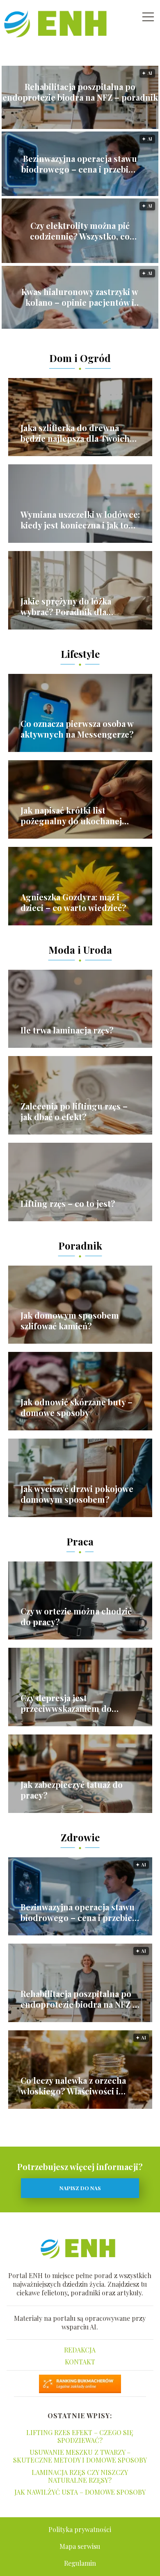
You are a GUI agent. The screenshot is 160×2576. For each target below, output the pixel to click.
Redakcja (80, 2350)
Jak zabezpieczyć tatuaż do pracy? (72, 1790)
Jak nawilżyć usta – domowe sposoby (80, 2492)
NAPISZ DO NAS (80, 2188)
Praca (80, 1541)
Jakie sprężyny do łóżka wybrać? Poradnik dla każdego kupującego (66, 607)
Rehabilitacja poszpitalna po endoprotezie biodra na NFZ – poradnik (80, 92)
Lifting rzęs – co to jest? (68, 1204)
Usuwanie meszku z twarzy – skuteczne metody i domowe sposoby (80, 2456)
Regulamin (80, 2563)
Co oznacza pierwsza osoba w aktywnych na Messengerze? (77, 729)
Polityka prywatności (80, 2529)
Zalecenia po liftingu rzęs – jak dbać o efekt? (74, 1112)
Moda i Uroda (80, 950)
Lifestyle (80, 654)
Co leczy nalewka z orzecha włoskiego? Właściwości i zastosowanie (73, 2086)
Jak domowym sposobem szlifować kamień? (70, 1321)
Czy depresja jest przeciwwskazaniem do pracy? (66, 1703)
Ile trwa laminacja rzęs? (67, 1030)
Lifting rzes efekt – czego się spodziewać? (80, 2436)
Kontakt (80, 2362)
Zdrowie (80, 1837)
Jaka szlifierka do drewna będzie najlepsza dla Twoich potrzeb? (75, 433)
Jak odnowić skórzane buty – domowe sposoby (77, 1407)
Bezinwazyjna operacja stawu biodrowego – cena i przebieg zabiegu (80, 164)
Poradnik (80, 1245)
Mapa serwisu (80, 2546)
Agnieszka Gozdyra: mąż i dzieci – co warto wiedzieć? (73, 902)
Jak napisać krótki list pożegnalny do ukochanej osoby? (71, 816)
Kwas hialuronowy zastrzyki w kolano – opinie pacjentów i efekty (80, 297)
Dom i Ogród (80, 358)
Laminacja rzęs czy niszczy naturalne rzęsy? (80, 2476)
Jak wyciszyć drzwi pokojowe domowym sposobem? (77, 1494)
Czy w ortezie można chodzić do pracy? (76, 1617)
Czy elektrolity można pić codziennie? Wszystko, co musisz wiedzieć (80, 231)
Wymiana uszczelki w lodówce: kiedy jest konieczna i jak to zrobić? (80, 520)
